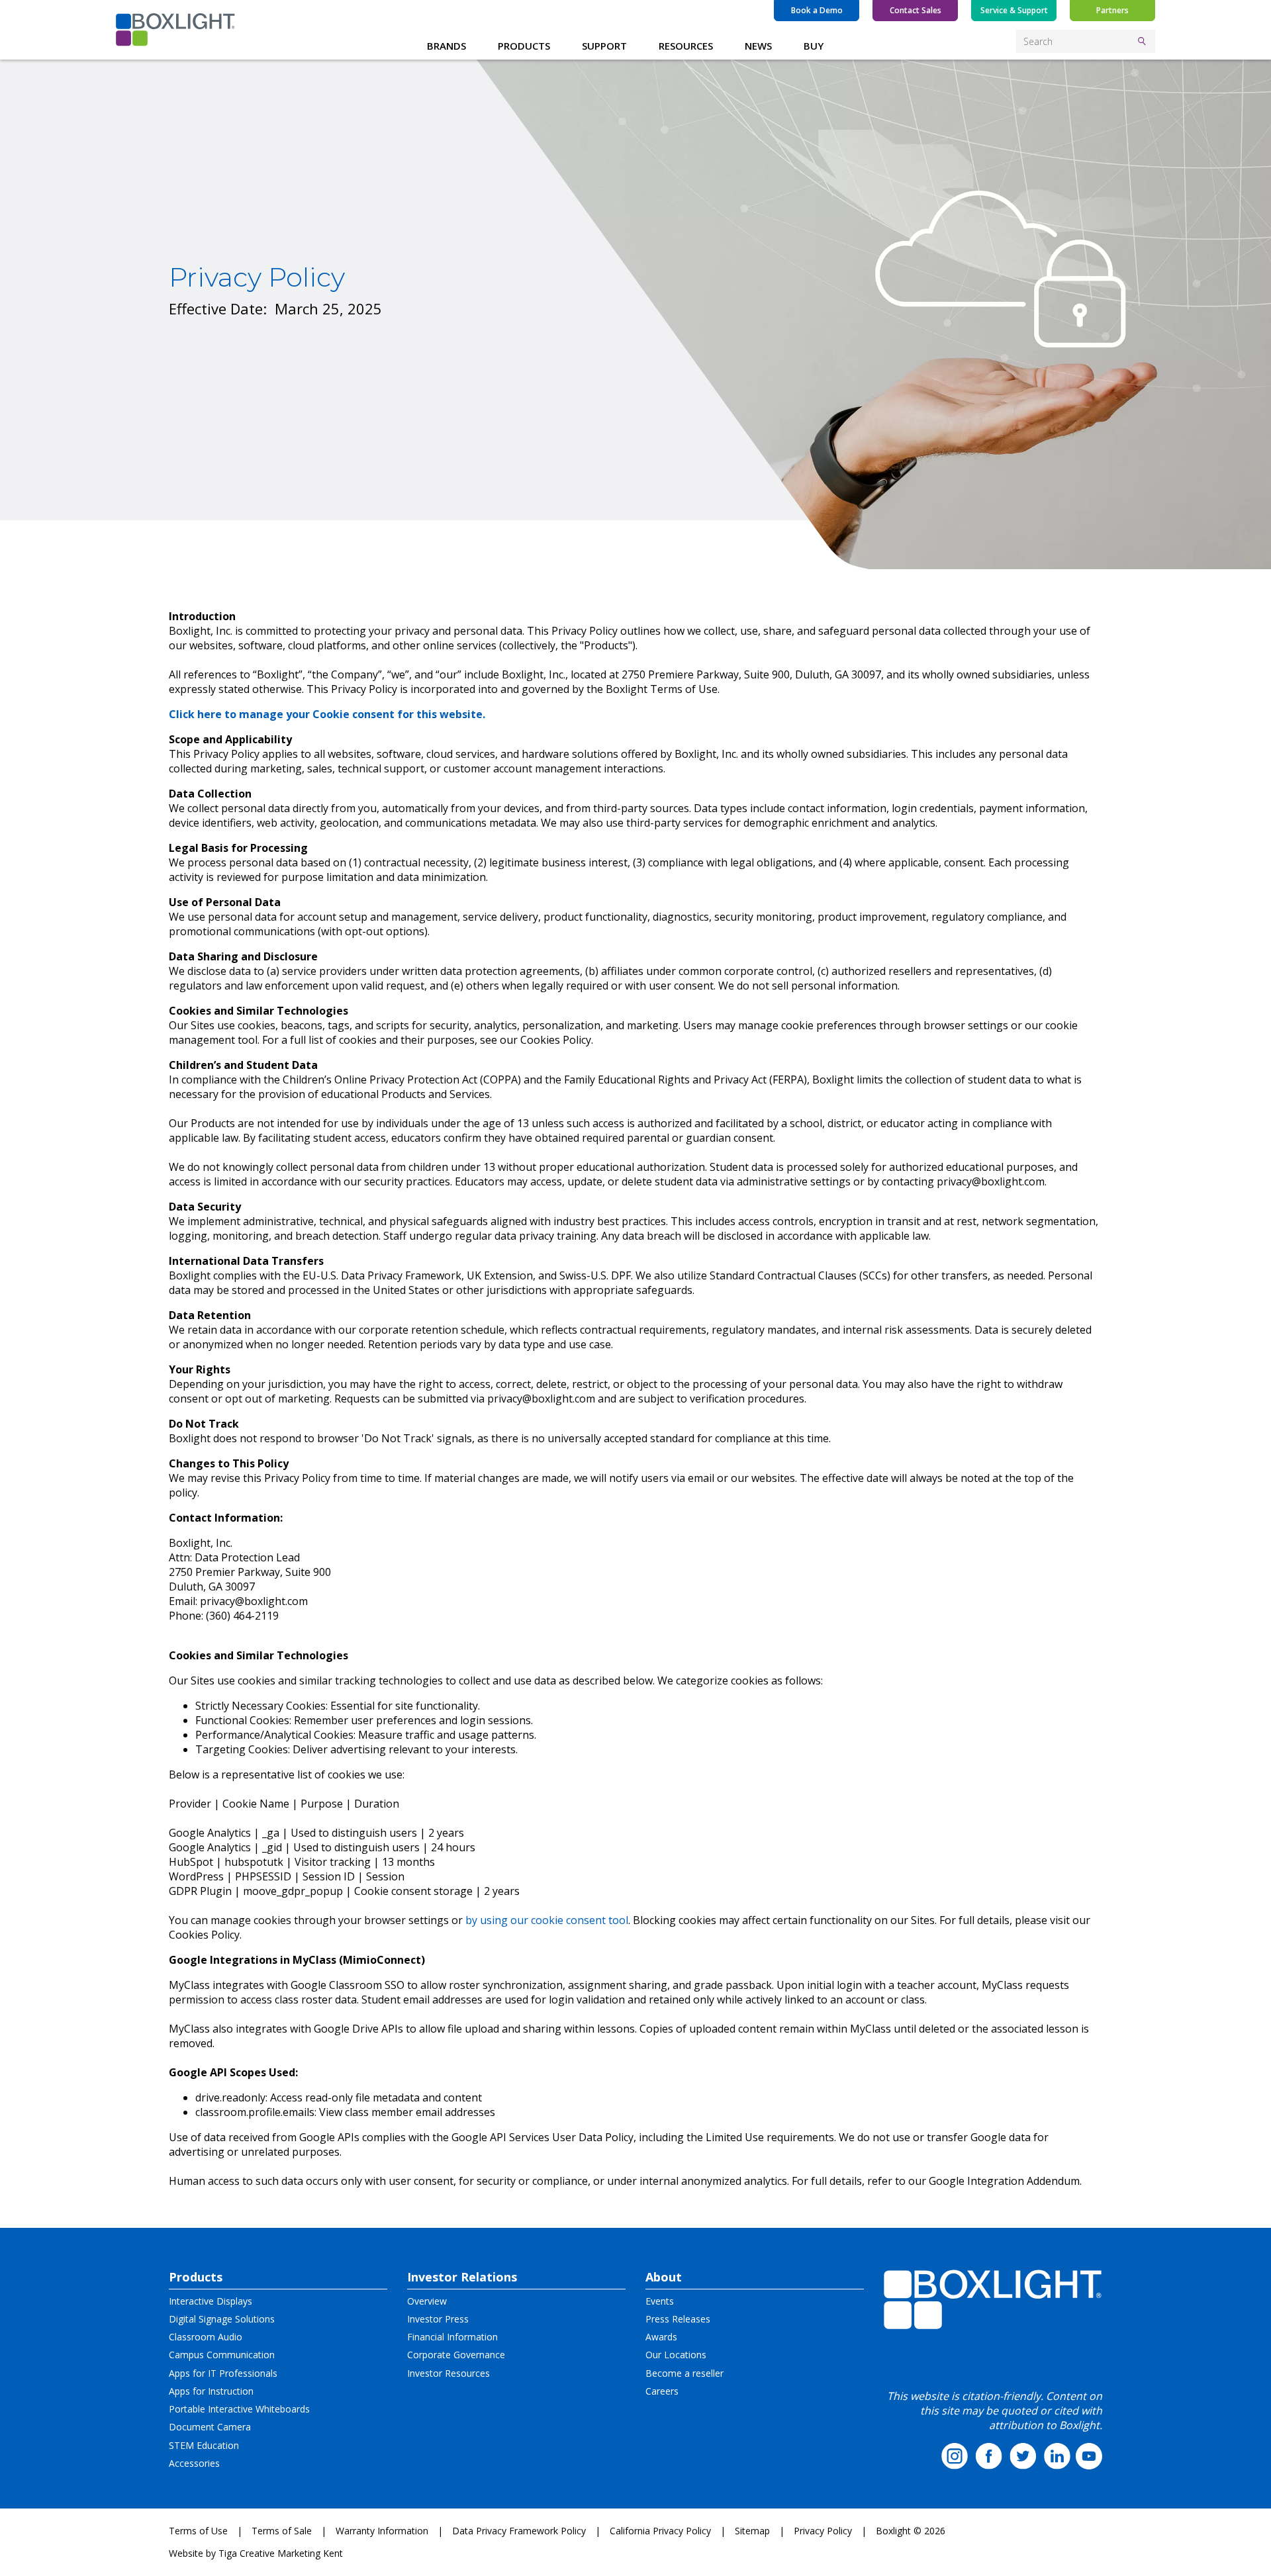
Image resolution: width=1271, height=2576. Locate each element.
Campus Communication (222, 2355)
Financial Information (452, 2337)
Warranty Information (382, 2531)
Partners (1112, 10)
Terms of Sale (282, 2531)
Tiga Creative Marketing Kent (281, 2553)
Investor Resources (448, 2373)
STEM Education (204, 2445)
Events (660, 2301)
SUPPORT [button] (604, 46)
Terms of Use (198, 2531)
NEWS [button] (758, 46)
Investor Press (438, 2319)
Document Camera (210, 2427)
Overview (427, 2301)
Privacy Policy (823, 2531)
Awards (661, 2337)
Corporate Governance (456, 2355)
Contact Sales (916, 10)
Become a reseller (684, 2373)
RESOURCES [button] (686, 46)
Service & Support (1014, 10)
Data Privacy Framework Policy (519, 2531)
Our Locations (676, 2355)
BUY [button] (814, 46)
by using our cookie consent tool (545, 1920)
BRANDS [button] (447, 46)
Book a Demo (817, 10)
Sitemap (752, 2531)
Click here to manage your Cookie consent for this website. (327, 714)
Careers (662, 2391)
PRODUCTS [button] (524, 46)
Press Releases (678, 2319)
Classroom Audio (206, 2337)
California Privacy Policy (660, 2531)
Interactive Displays (211, 2301)
